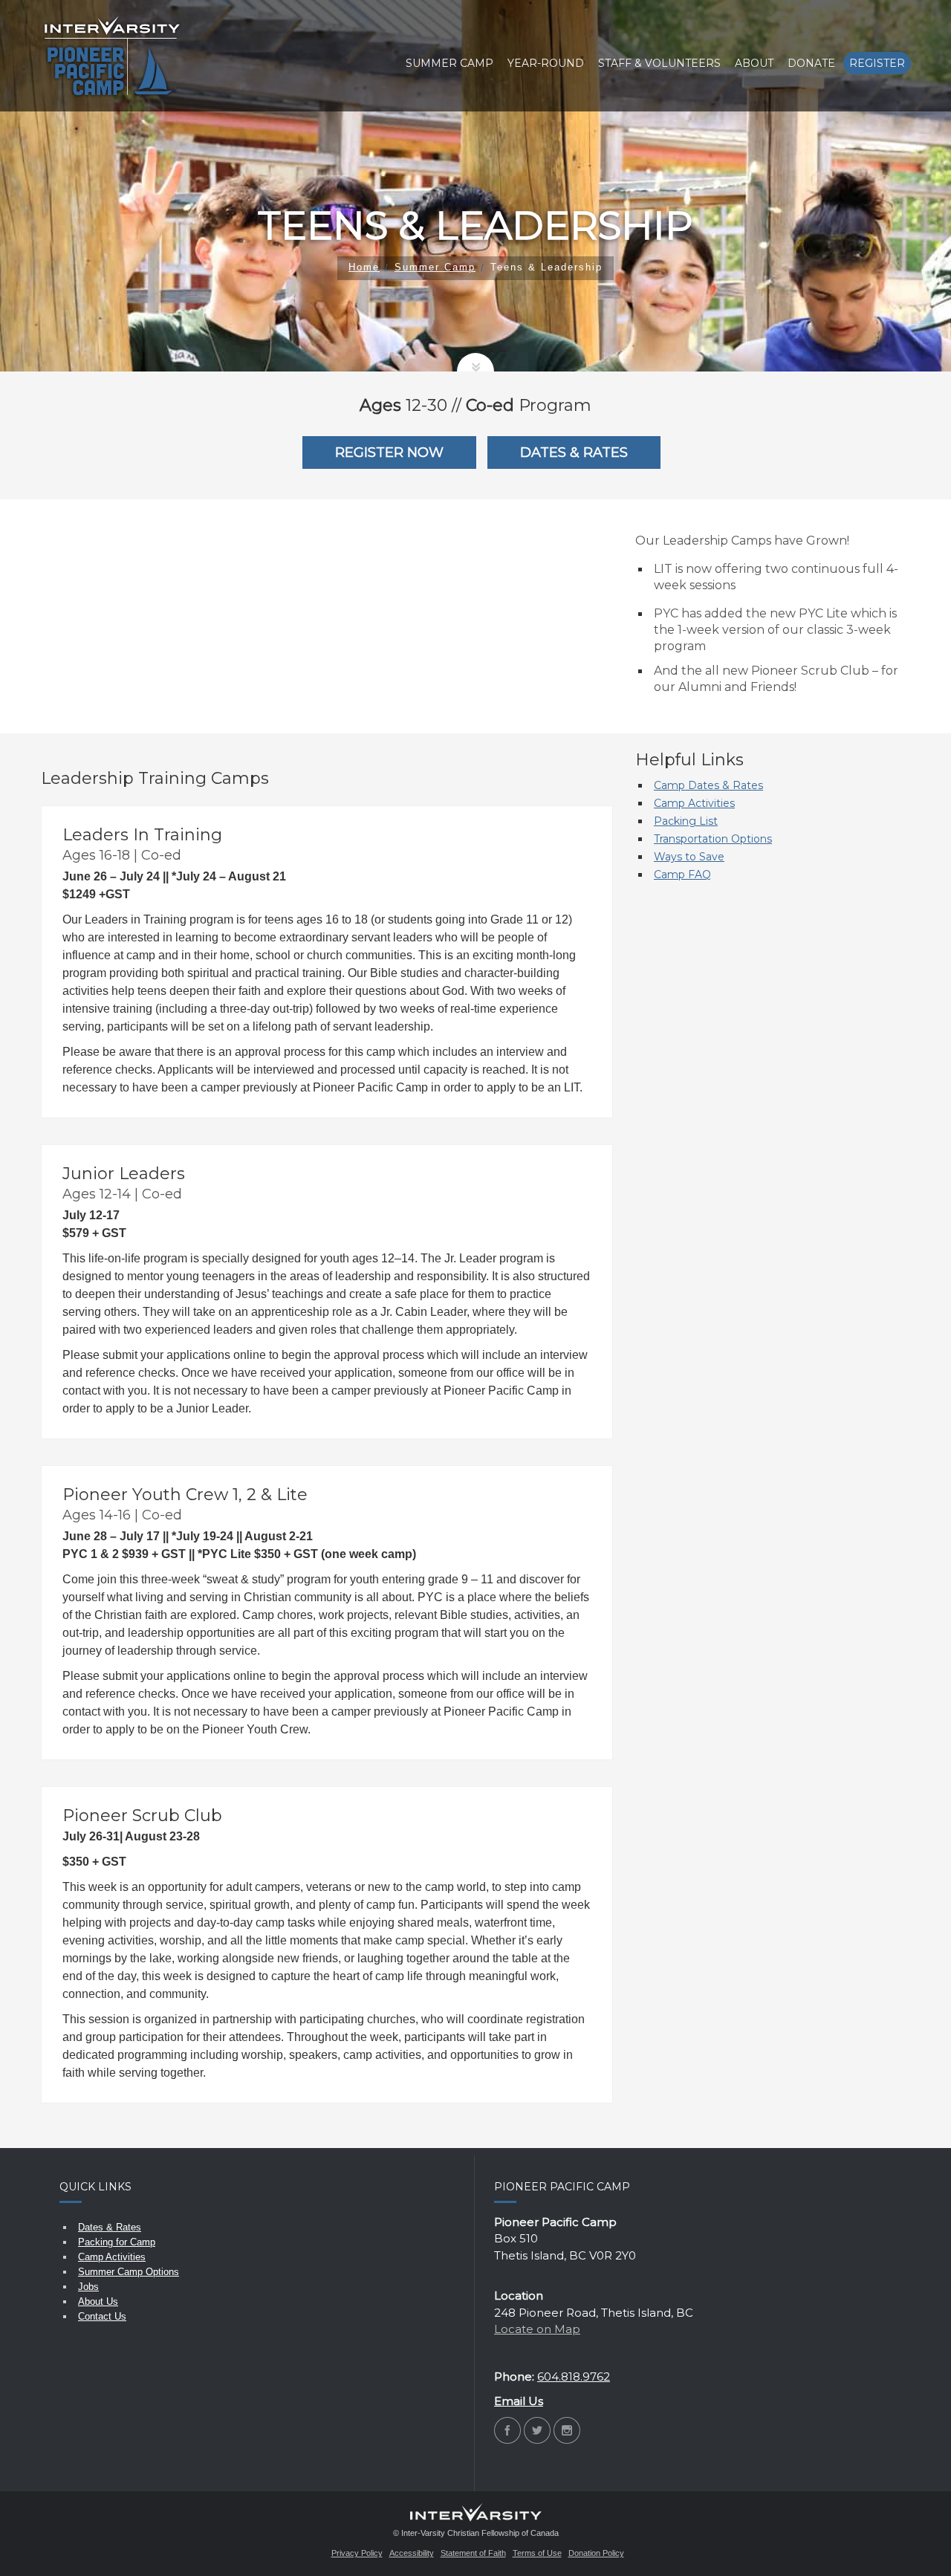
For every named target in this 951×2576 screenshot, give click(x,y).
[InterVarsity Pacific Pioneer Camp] (112, 56)
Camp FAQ (682, 875)
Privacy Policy (357, 2553)
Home (364, 267)
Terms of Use (537, 2553)
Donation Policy (596, 2553)
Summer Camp (435, 267)
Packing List (686, 821)
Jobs (88, 2287)
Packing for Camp (117, 2242)
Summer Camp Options (129, 2272)
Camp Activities (694, 803)
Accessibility (412, 2553)
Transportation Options (713, 839)
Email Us (519, 2401)
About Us (98, 2301)
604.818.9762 (574, 2377)
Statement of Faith (473, 2553)
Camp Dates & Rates (708, 785)
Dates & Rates (110, 2227)
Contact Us (102, 2316)
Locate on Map (537, 2329)
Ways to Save (689, 857)
